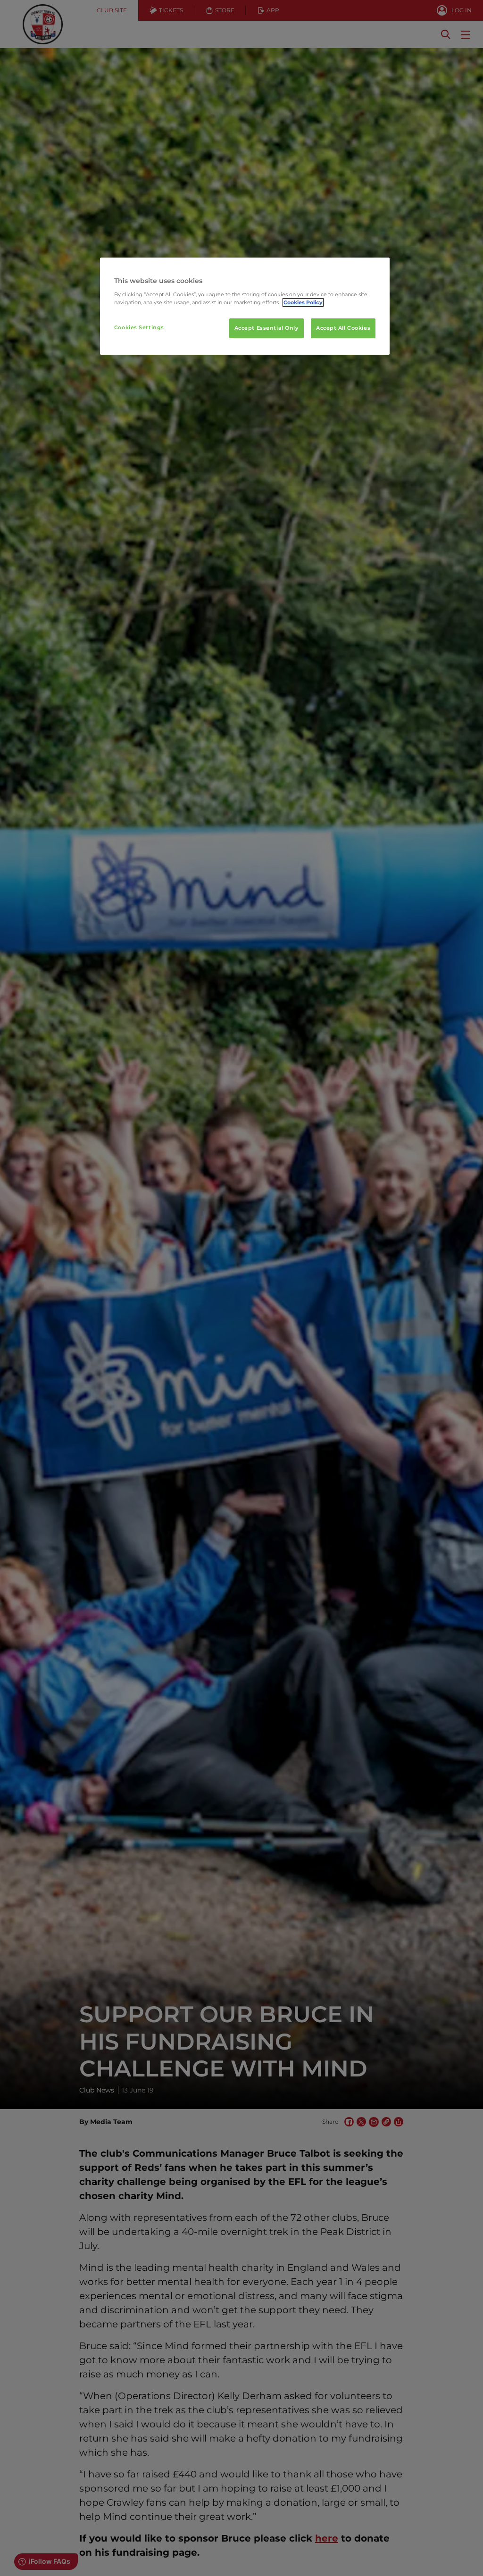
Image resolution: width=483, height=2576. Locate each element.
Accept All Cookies (343, 328)
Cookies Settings (139, 327)
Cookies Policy (303, 302)
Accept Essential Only (266, 328)
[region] (245, 306)
